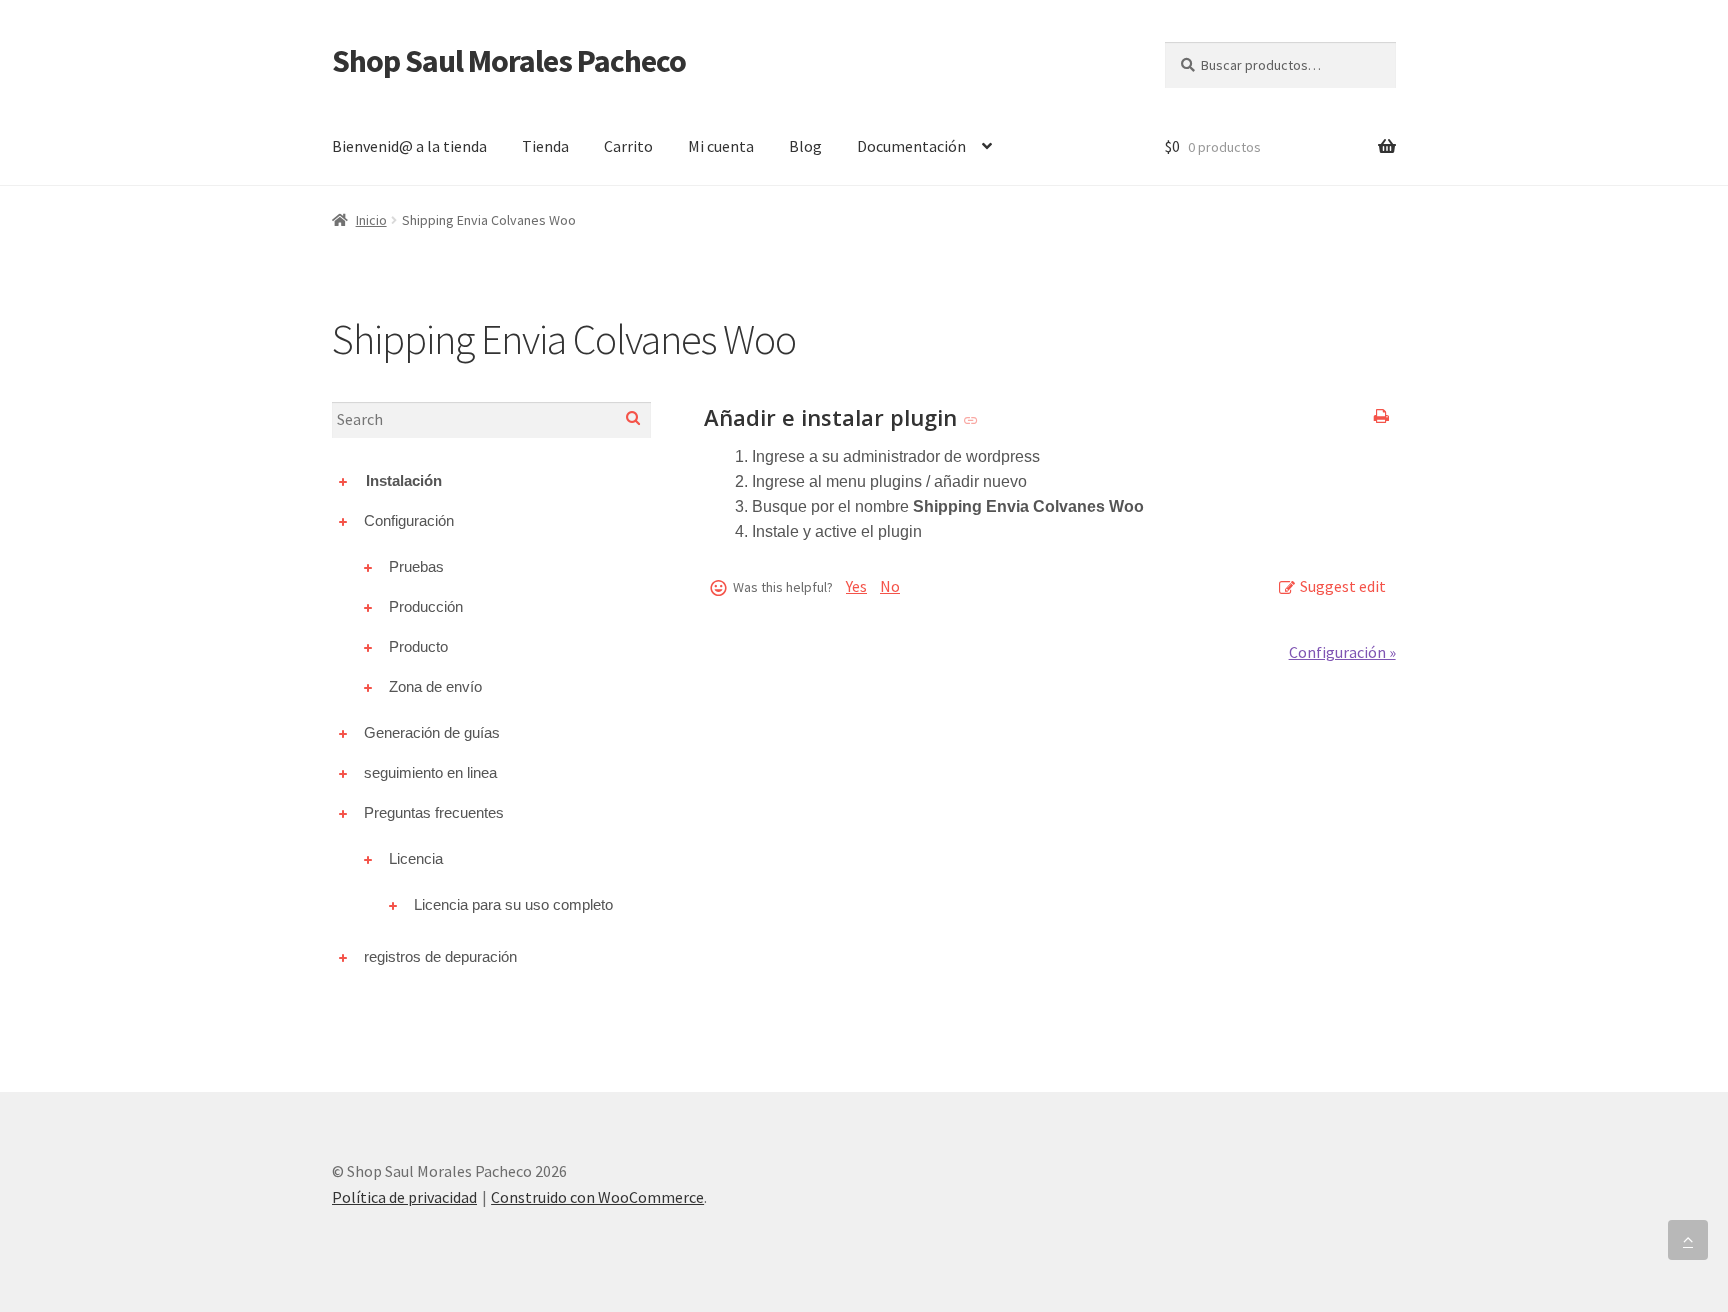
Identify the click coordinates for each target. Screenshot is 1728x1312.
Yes (856, 586)
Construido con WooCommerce (597, 1197)
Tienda (545, 146)
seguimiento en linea (430, 772)
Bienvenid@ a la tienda (409, 146)
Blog (805, 146)
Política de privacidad (404, 1197)
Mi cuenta (721, 146)
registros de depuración (440, 956)
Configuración (409, 520)
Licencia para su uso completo (513, 904)
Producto (418, 646)
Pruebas (416, 566)
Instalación (404, 480)
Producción (426, 606)
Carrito (628, 146)
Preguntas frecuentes (434, 812)
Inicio (371, 220)
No (890, 586)
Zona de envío (435, 686)
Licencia (416, 858)
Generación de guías (432, 732)
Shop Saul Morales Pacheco (509, 61)
